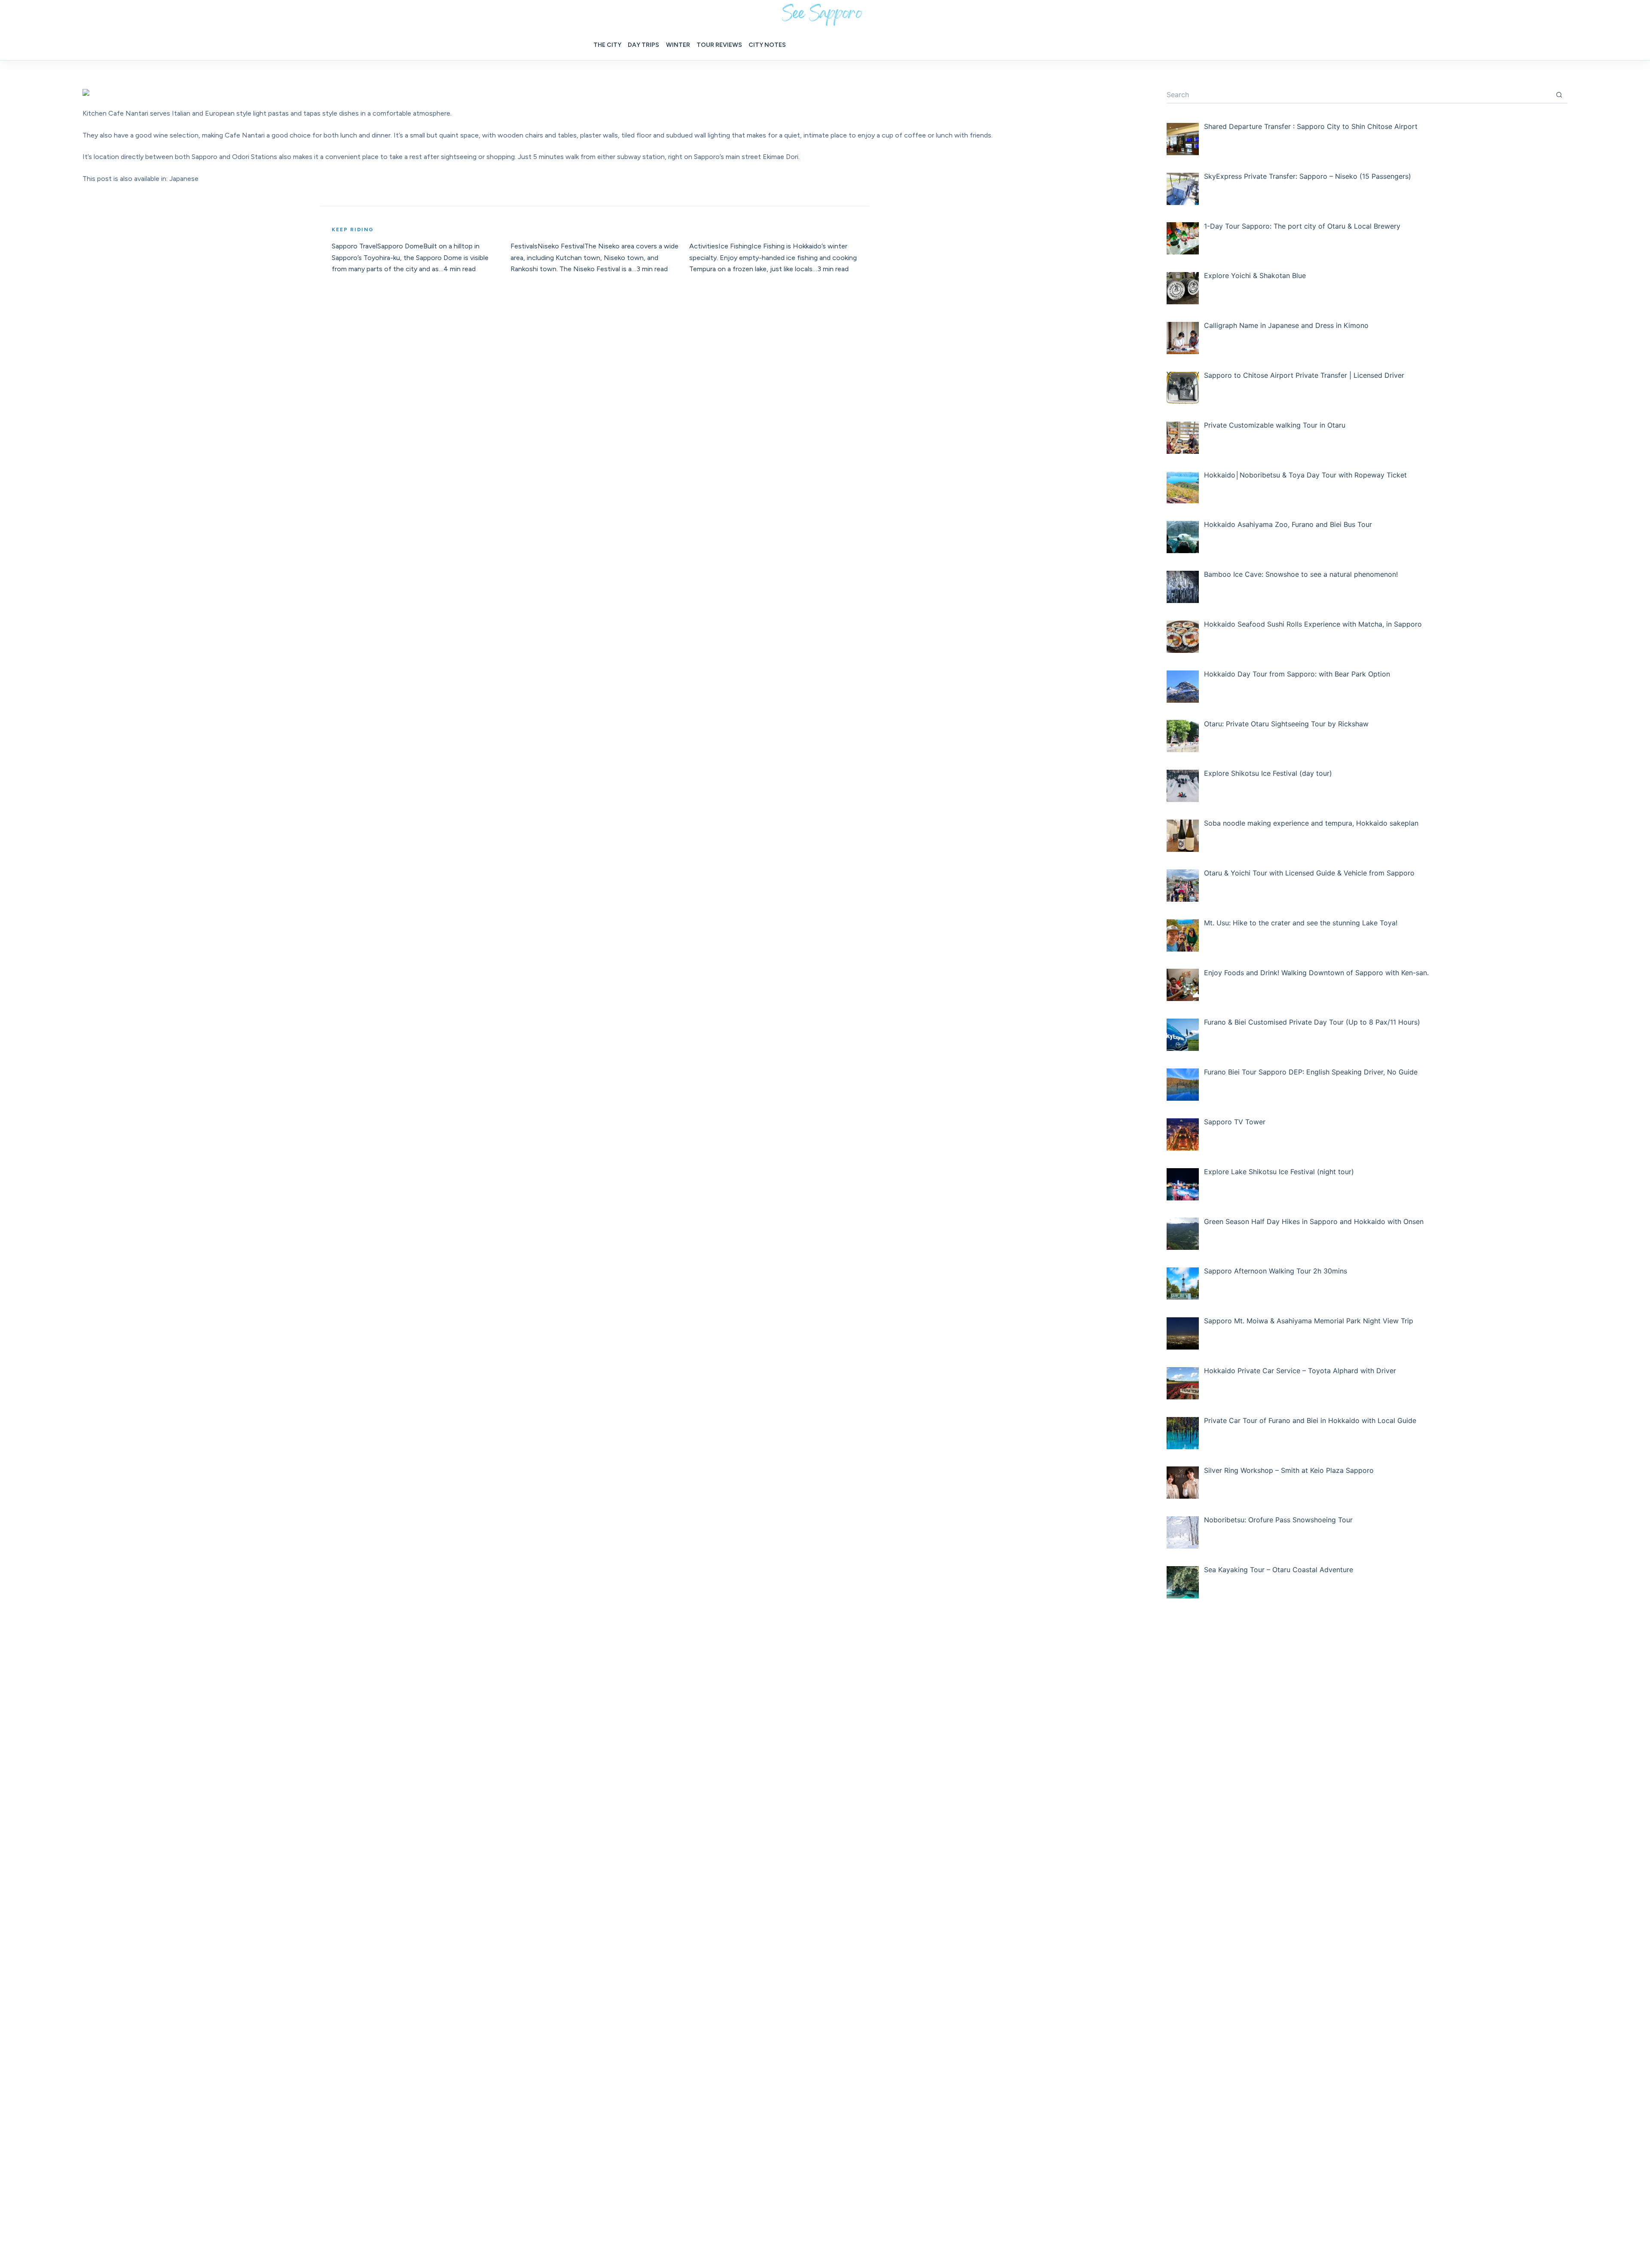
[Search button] (1559, 95)
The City (607, 45)
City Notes (767, 45)
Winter (678, 45)
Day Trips (643, 45)
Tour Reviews (719, 45)
